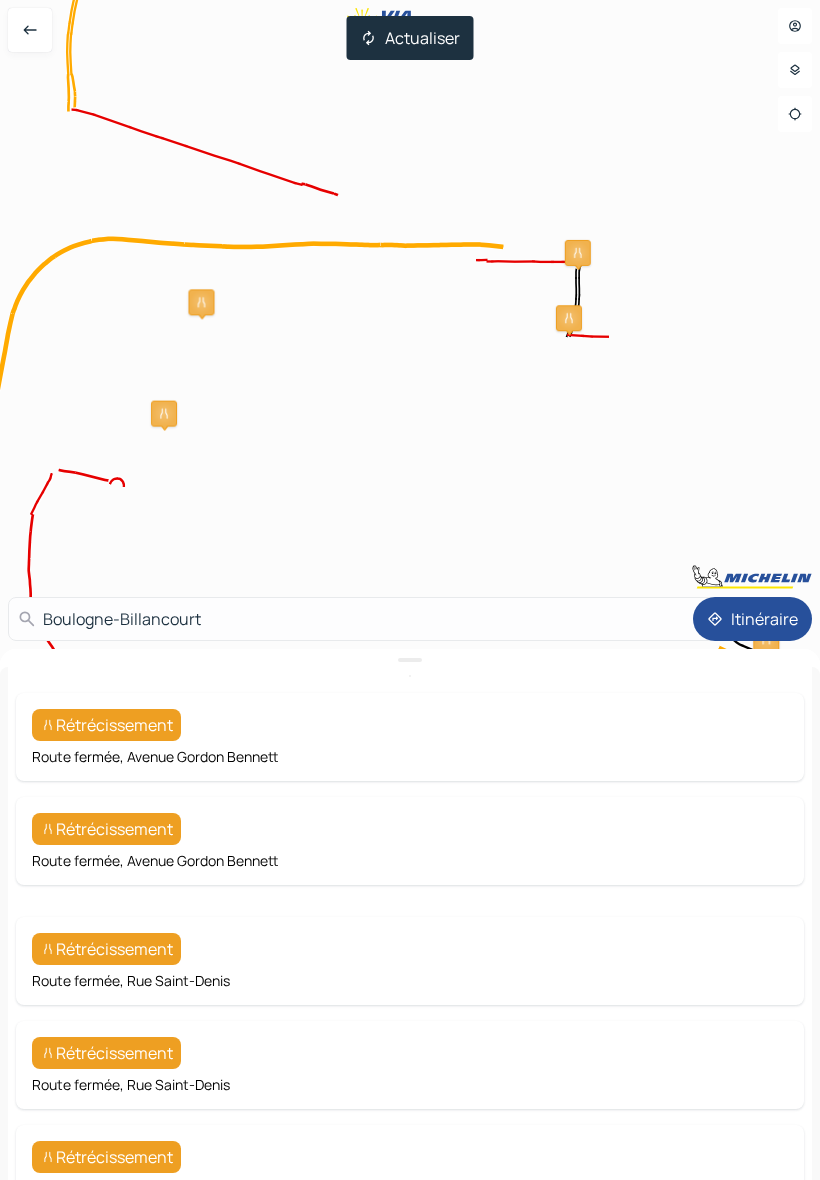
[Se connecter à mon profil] (795, 26)
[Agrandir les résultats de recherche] (410, 660)
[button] (569, 318)
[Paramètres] (795, 70)
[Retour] (30, 30)
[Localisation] (795, 114)
